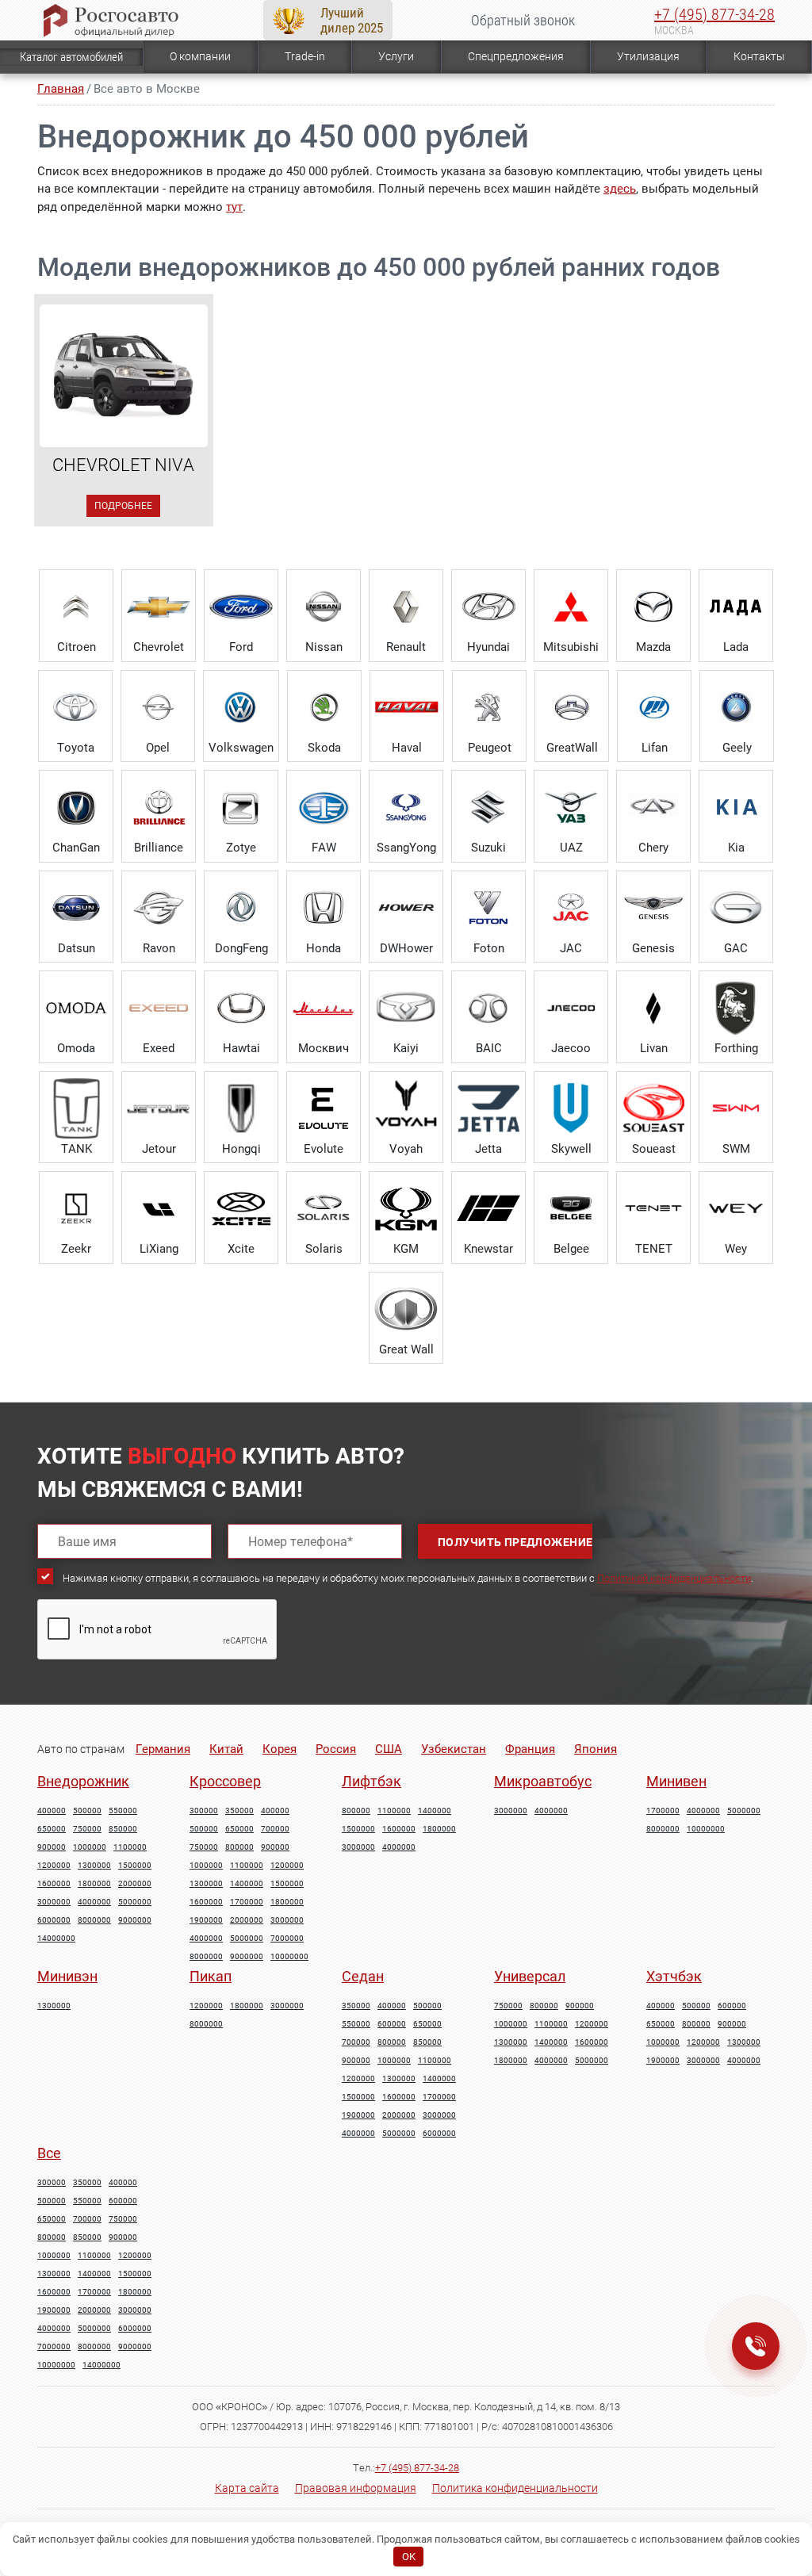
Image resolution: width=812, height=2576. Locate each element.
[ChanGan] (76, 807)
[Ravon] (159, 908)
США (389, 1749)
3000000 (54, 1902)
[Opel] (158, 707)
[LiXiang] (159, 1208)
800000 (239, 1847)
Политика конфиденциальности (515, 2488)
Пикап (211, 1976)
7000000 (287, 1939)
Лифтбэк (372, 1781)
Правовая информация (356, 2488)
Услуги (396, 56)
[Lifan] (654, 707)
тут (234, 207)
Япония (596, 1749)
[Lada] (736, 607)
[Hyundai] (488, 607)
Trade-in (305, 56)
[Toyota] (75, 707)
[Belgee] (571, 1208)
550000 (123, 1811)
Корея (280, 1749)
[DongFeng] (241, 908)
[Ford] (241, 607)
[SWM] (736, 1108)
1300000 (94, 1866)
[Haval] (407, 707)
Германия (163, 1749)
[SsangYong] (406, 807)
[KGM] (406, 1208)
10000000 (289, 1957)
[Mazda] (653, 607)
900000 (52, 1847)
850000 (123, 1829)
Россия (336, 1749)
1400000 (247, 1884)
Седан (363, 1976)
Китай (226, 1749)
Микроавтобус (543, 1781)
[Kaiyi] (406, 1008)
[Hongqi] (241, 1108)
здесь (620, 189)
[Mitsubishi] (571, 607)
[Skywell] (571, 1108)
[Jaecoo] (571, 1008)
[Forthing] (736, 1008)
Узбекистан (454, 1749)
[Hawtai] (241, 1008)
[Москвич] (324, 1008)
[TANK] (76, 1108)
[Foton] (488, 908)
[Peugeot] (489, 707)
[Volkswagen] (241, 707)
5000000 (135, 1902)
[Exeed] (159, 1008)
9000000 (135, 1920)
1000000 (90, 1847)
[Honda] (324, 908)
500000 (87, 1811)
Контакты (759, 56)
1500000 (135, 1866)
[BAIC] (488, 1008)
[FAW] (324, 807)
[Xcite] (241, 1208)
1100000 (130, 1847)
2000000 (135, 1884)
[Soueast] (653, 1108)
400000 (52, 1811)
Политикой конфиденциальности (674, 1578)
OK (409, 2557)
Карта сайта (247, 2488)
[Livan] (653, 1008)
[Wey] (736, 1208)
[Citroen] (76, 607)
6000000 (54, 1920)
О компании (200, 56)
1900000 (206, 1920)
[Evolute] (324, 1108)
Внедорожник (83, 1781)
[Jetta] (488, 1108)
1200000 (54, 1866)
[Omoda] (76, 1008)
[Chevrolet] (159, 607)
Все (49, 2153)
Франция (530, 1749)
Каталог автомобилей (71, 57)
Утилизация (648, 56)
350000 (239, 1811)
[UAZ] (571, 807)
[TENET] (653, 1208)
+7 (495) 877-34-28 (714, 14)
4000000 (94, 1902)
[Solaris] (324, 1208)
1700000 (247, 1902)
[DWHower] (406, 908)
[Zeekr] (76, 1208)
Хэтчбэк (674, 1976)
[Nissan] (324, 607)
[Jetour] (159, 1108)
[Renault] (406, 607)
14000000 (56, 1939)
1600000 (54, 1884)
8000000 (94, 1920)
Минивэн (67, 1976)
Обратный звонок (523, 20)
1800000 (94, 1884)
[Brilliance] (159, 807)
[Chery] (653, 807)
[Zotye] (241, 807)
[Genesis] (653, 908)
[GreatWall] (572, 707)
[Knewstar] (488, 1208)
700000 (275, 1829)
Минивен (676, 1781)
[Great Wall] (406, 1309)
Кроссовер (225, 1781)
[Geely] (737, 707)
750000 (87, 1829)
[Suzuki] (488, 807)
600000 (392, 2024)
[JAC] (571, 908)
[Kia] (736, 807)
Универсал (530, 1976)
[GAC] (736, 908)
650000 (52, 1829)
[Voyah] (406, 1108)
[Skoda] (324, 707)
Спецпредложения (516, 56)
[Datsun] (76, 908)
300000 (204, 1811)
